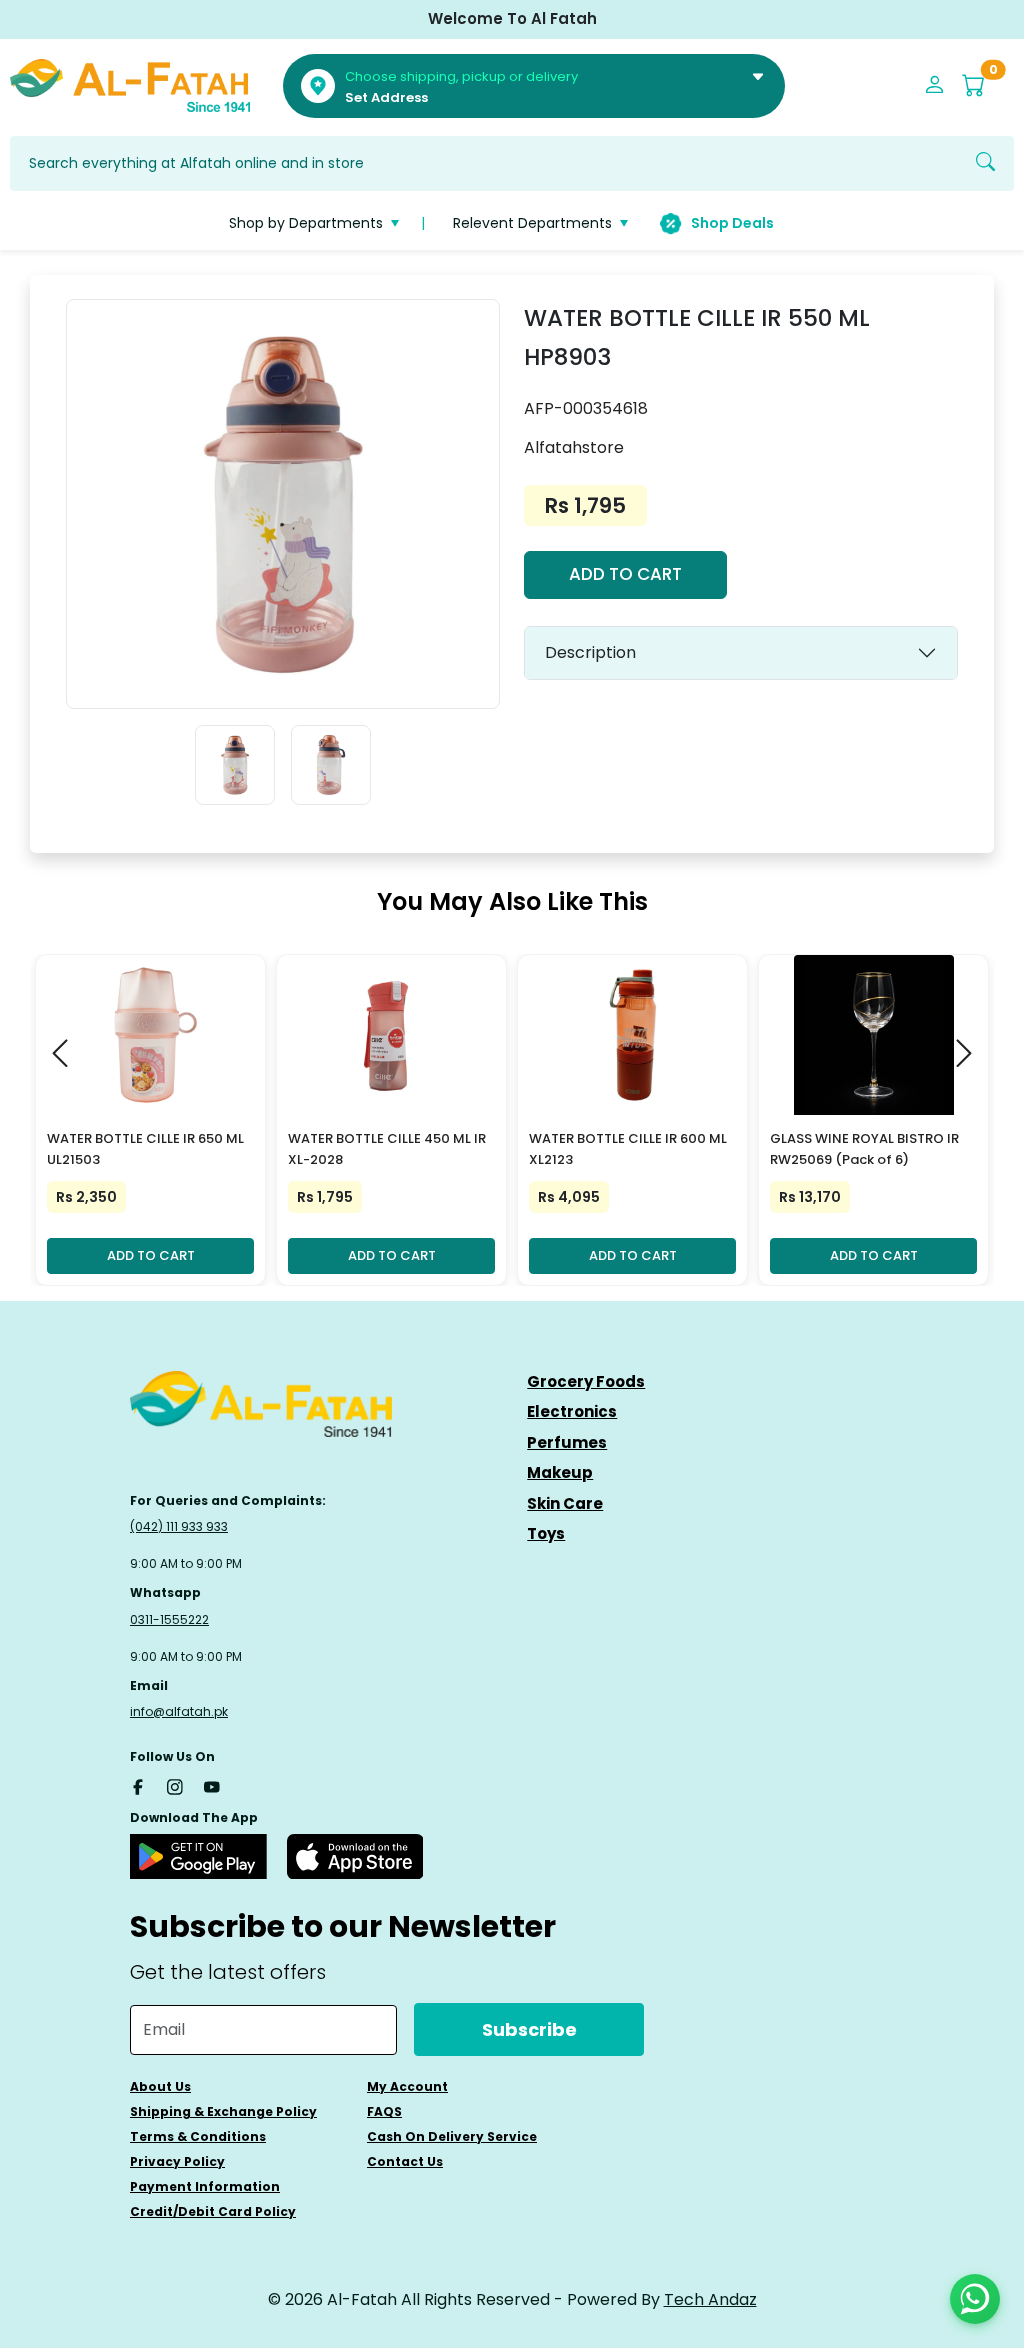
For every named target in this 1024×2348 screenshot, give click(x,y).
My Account (407, 2086)
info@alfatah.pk (179, 1711)
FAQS (384, 2111)
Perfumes (567, 1442)
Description (590, 652)
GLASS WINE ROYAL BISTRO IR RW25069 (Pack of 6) (864, 1149)
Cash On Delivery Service (452, 2136)
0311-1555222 (169, 1619)
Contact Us (405, 2161)
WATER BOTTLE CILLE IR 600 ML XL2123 (628, 1149)
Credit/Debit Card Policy (213, 2211)
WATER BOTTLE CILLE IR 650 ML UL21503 (145, 1149)
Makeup (560, 1472)
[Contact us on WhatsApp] (975, 2299)
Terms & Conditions (198, 2136)
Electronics (572, 1411)
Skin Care (565, 1503)
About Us (160, 2086)
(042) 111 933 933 (179, 1526)
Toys (546, 1533)
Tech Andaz (710, 2299)
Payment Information (205, 2186)
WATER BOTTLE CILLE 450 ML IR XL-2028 (387, 1149)
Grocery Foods (586, 1381)
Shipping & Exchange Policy (223, 2111)
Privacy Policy (177, 2161)
